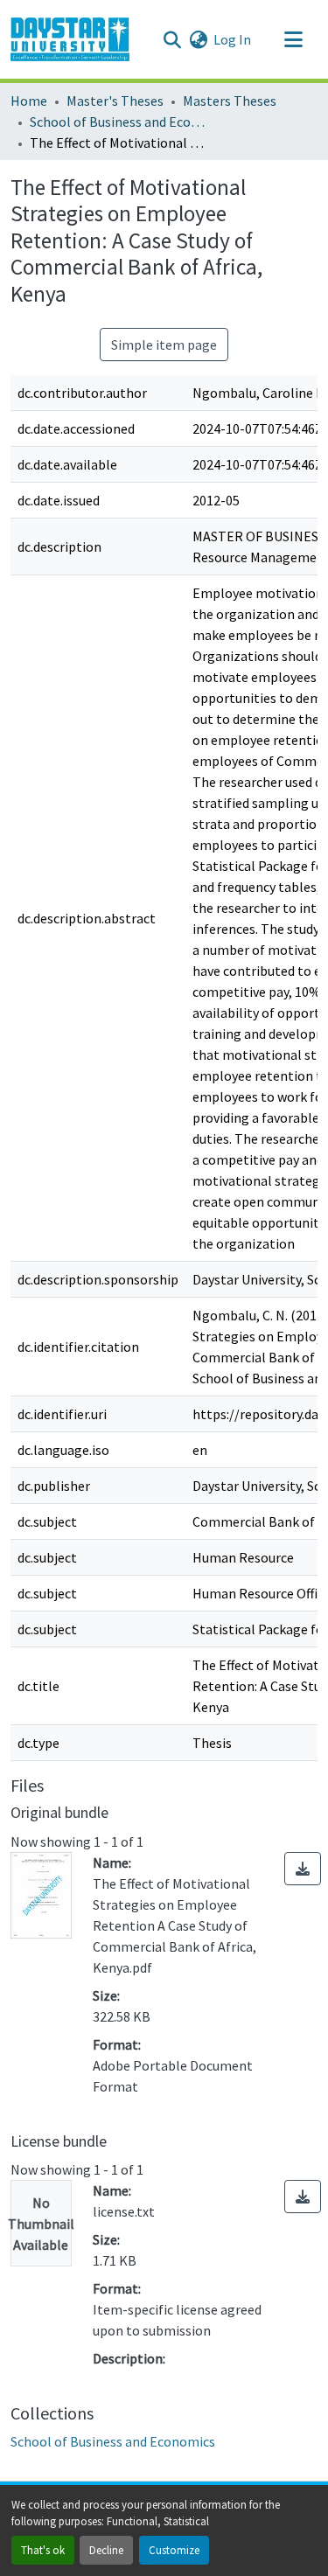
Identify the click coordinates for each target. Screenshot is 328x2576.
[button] (70, 39)
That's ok (43, 2550)
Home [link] (29, 101)
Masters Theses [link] (230, 101)
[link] (303, 1869)
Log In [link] (232, 39)
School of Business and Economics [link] (117, 122)
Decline (106, 2550)
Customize (174, 2550)
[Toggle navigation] (293, 39)
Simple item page (164, 345)
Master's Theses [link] (115, 101)
